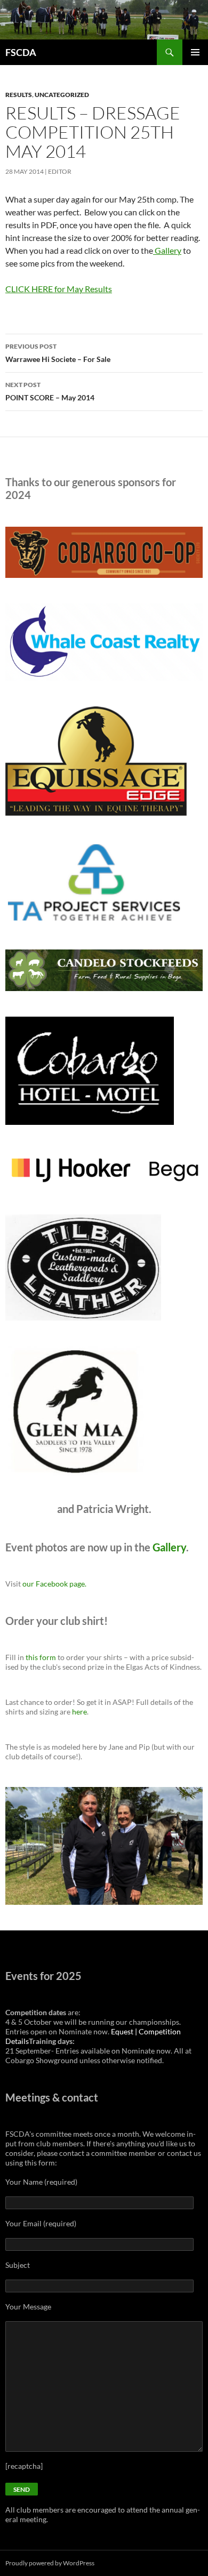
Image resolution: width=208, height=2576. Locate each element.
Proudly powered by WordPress (50, 2563)
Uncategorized (62, 95)
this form (41, 1657)
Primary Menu (195, 52)
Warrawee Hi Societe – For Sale (58, 353)
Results (19, 95)
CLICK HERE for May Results (59, 289)
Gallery (167, 250)
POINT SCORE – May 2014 (50, 391)
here (79, 1712)
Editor (60, 171)
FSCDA (21, 52)
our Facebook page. (54, 1584)
